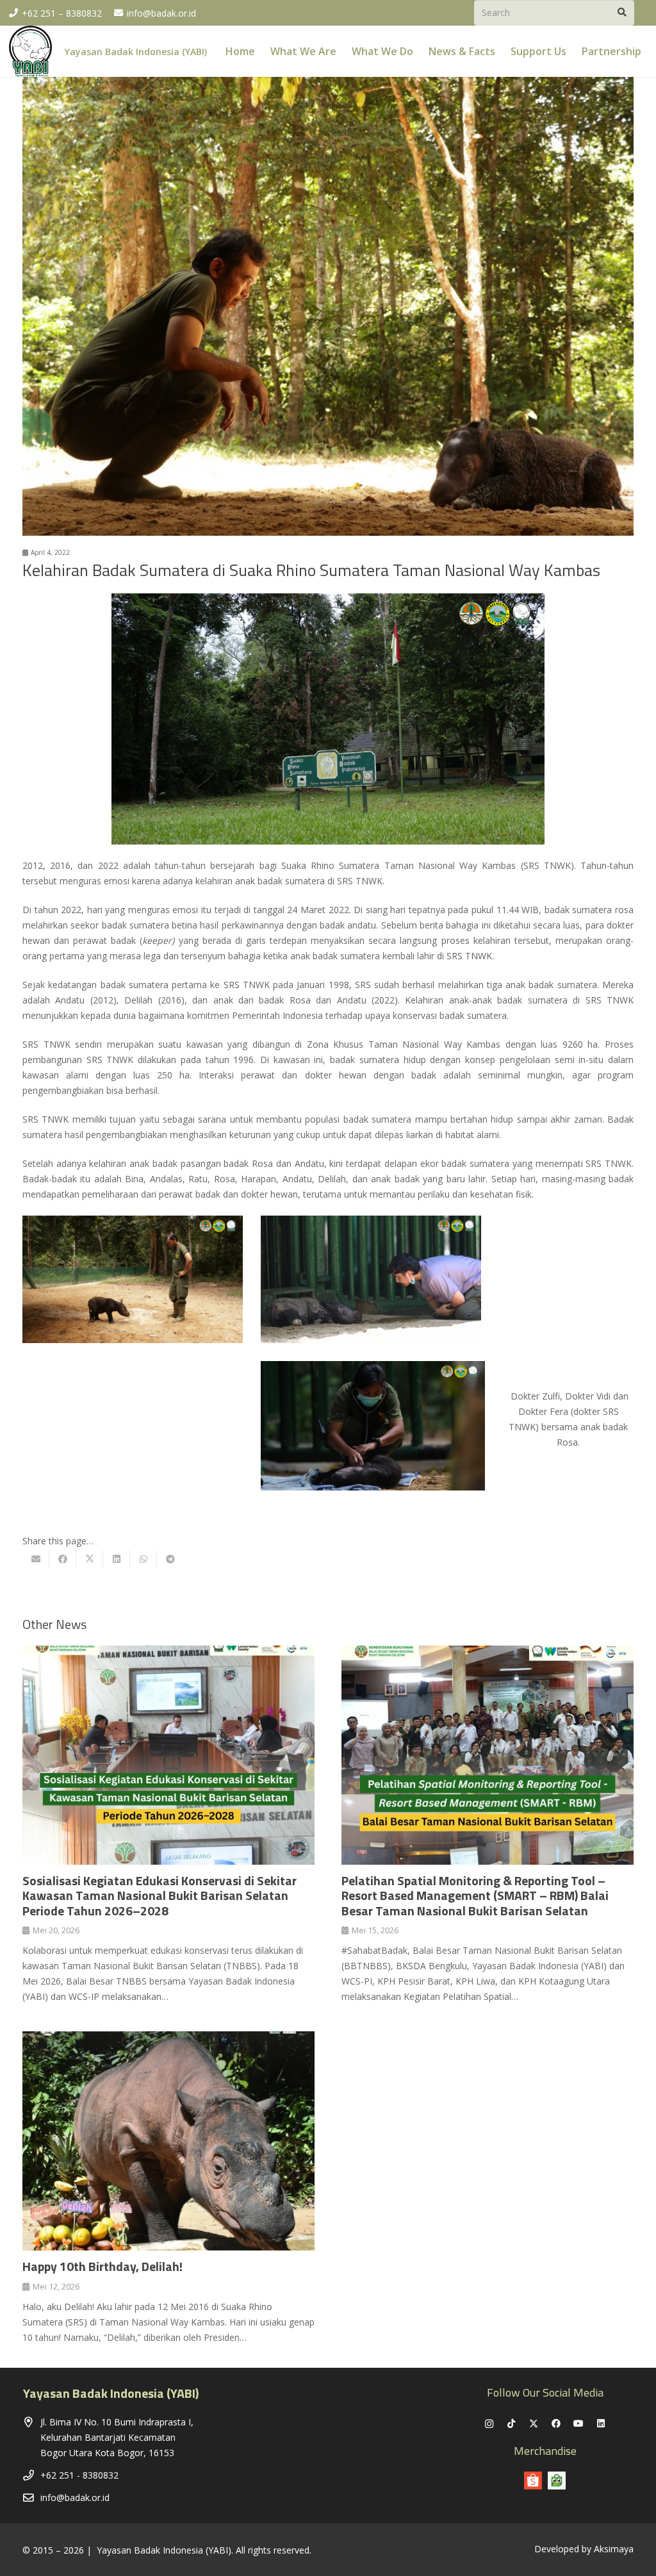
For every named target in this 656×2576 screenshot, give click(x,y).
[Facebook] (556, 2424)
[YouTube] (579, 2424)
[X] (534, 2424)
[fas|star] (557, 2481)
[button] (651, 51)
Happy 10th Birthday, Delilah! (102, 2266)
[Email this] (36, 1559)
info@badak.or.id (75, 2498)
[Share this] (63, 1559)
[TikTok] (512, 2424)
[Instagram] (489, 2424)
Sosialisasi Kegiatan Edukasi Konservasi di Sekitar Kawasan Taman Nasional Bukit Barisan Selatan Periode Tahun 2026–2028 (160, 1896)
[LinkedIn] (601, 2424)
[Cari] (622, 12)
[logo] (30, 51)
